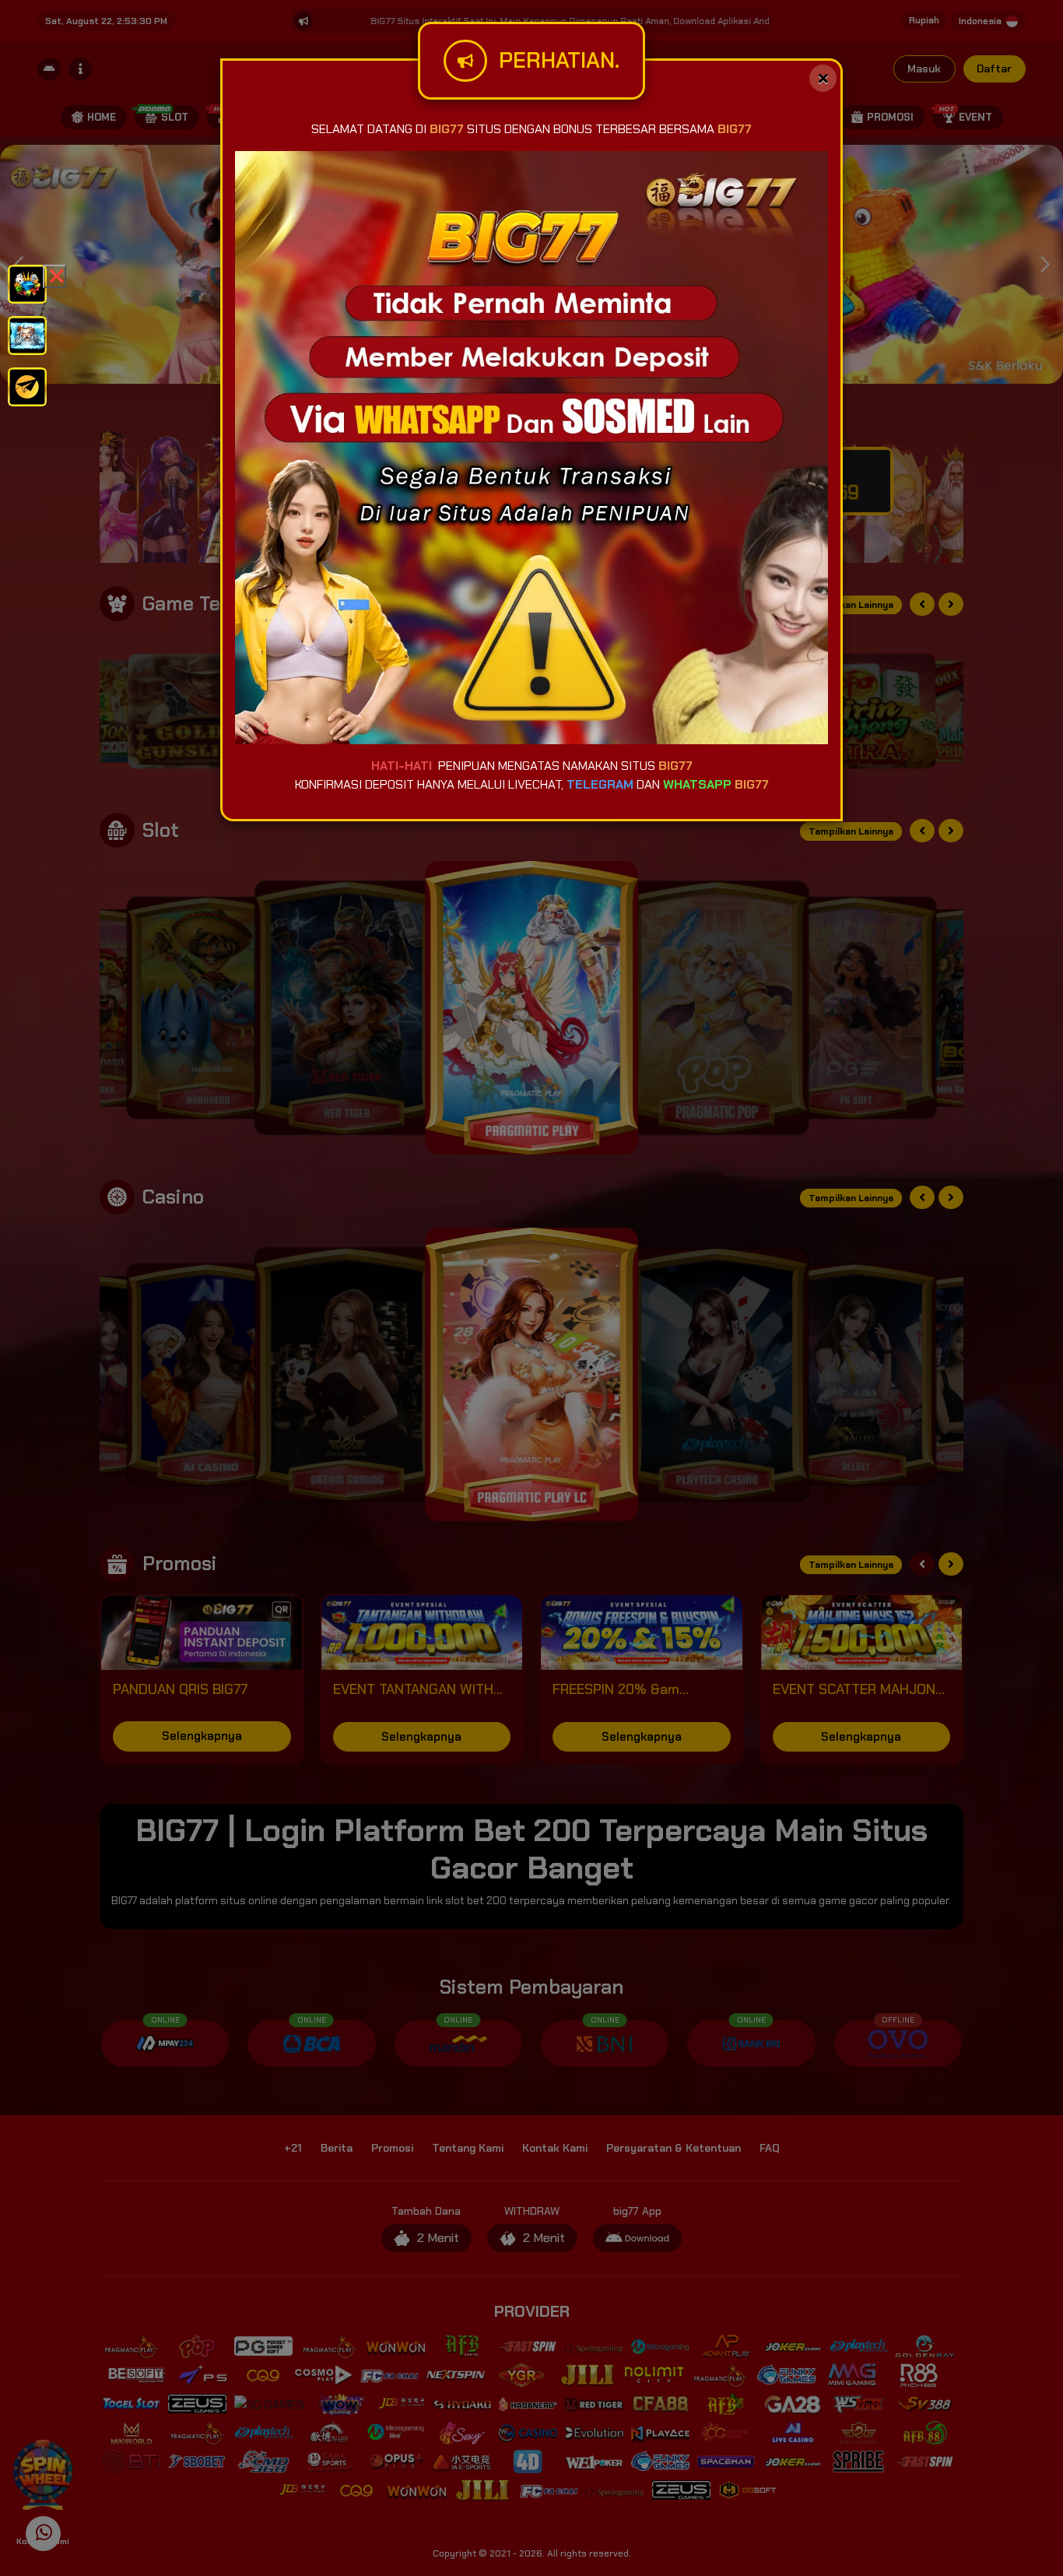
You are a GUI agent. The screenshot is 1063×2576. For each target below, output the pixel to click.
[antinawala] (27, 283)
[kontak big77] (27, 386)
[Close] (823, 78)
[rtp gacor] (27, 334)
